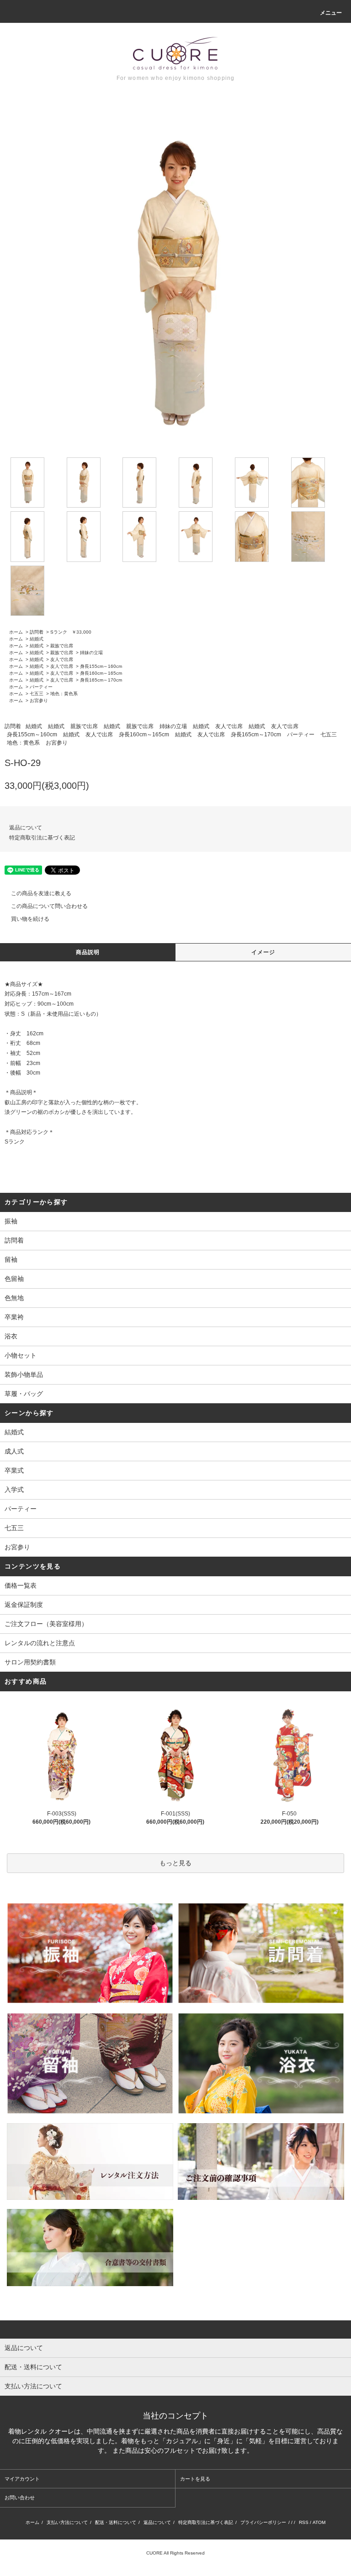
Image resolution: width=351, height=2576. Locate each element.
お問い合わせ (20, 2497)
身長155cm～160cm (101, 666)
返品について (26, 828)
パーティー (41, 687)
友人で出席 (62, 659)
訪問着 (37, 632)
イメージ (263, 952)
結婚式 (37, 639)
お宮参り (39, 700)
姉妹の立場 (91, 653)
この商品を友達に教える (41, 893)
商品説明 (88, 952)
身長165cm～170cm (101, 680)
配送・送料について (116, 2522)
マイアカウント (22, 2479)
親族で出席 (62, 646)
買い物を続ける (30, 919)
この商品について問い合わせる (49, 906)
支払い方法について (67, 2522)
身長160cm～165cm (101, 673)
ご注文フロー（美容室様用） (46, 1624)
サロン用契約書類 (30, 1662)
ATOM (319, 2522)
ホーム (16, 632)
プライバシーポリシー (263, 2522)
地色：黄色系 (64, 694)
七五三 (37, 694)
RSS (304, 2522)
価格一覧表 (21, 1585)
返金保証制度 (24, 1605)
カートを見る (195, 2479)
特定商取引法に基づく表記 (42, 838)
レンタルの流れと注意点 (40, 1643)
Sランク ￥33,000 (71, 632)
